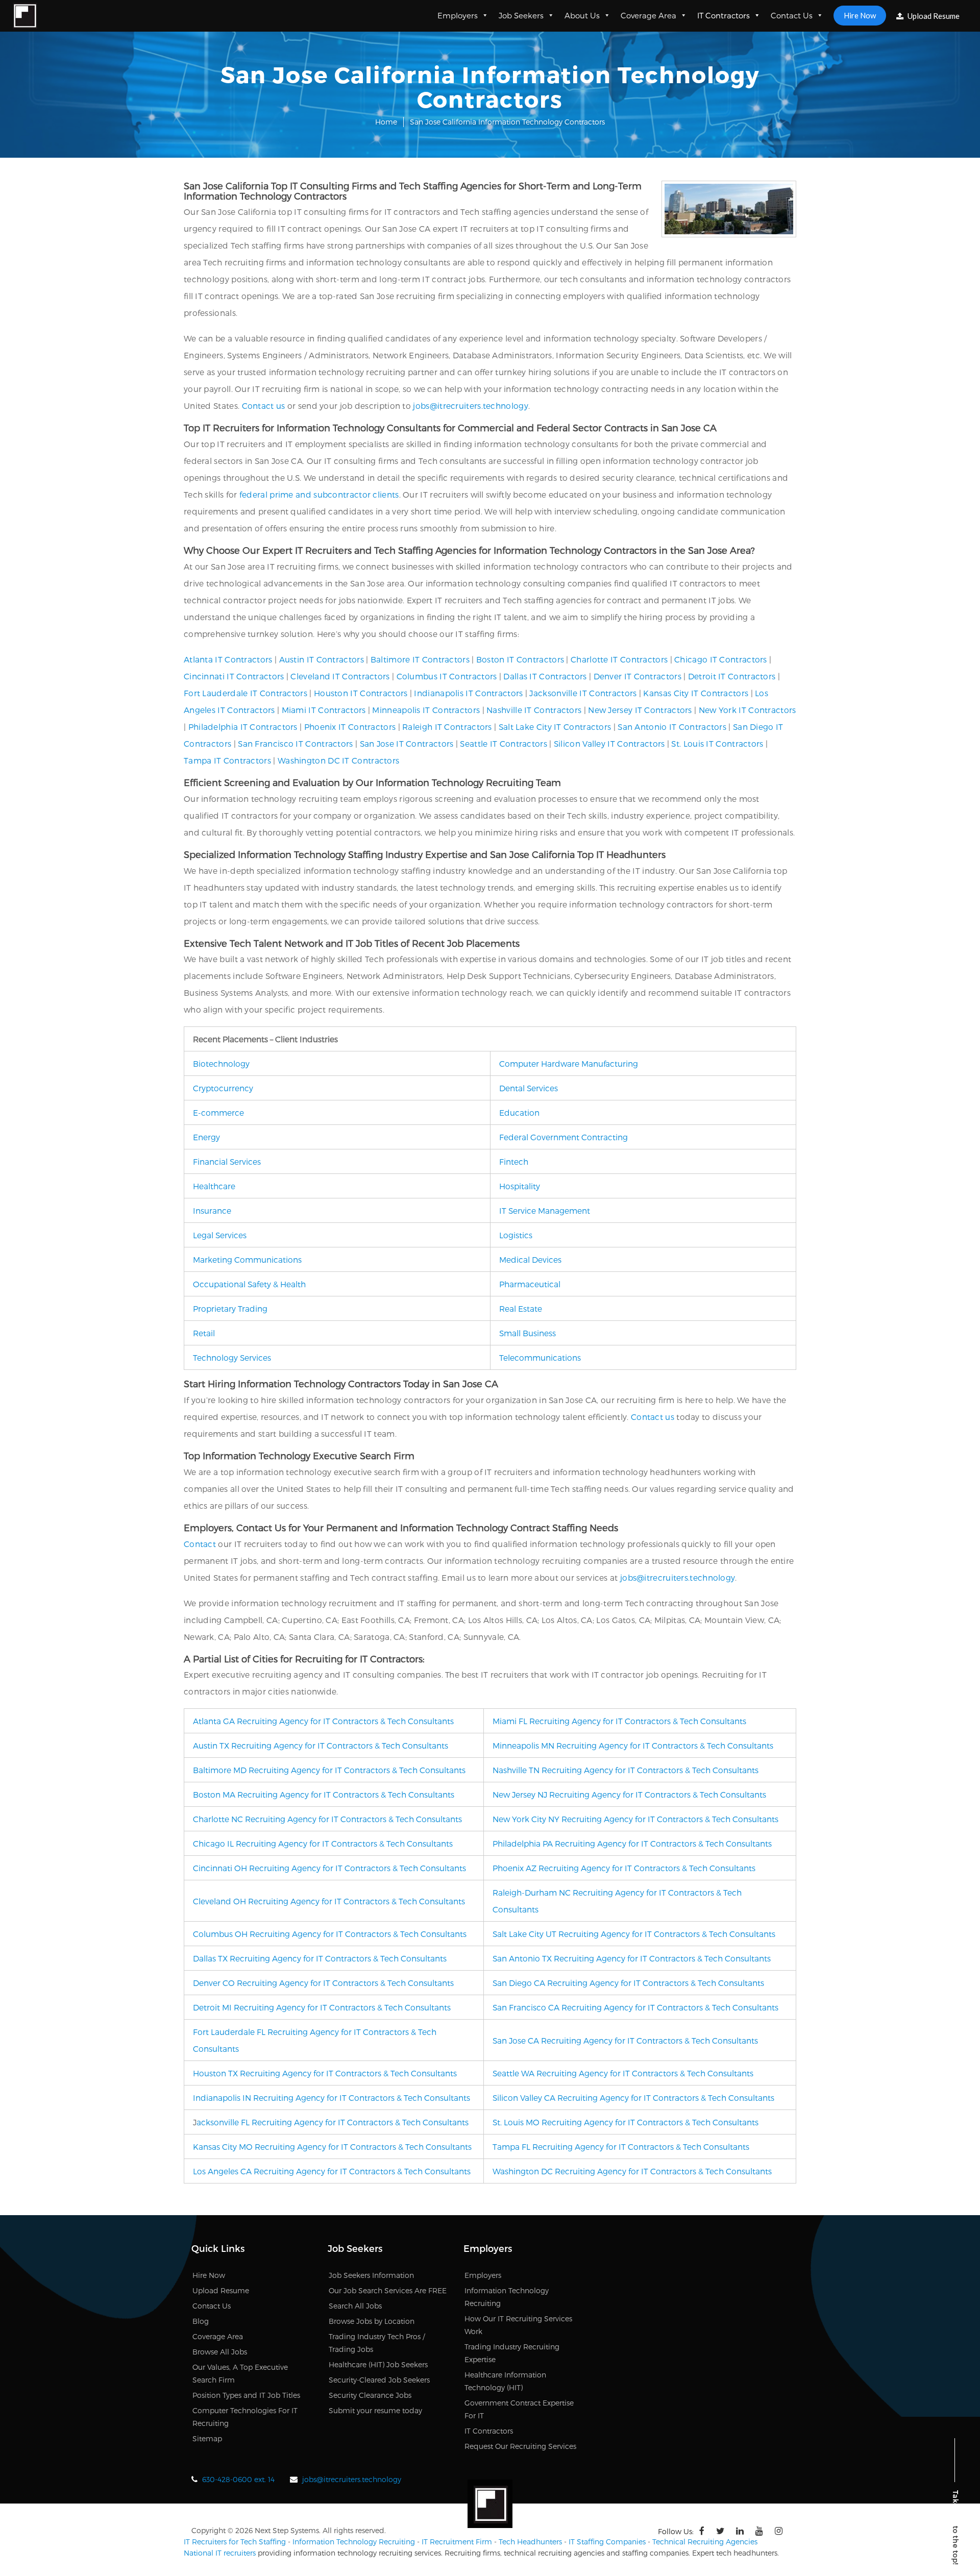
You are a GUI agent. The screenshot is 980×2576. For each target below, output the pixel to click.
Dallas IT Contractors (545, 676)
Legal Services (220, 1235)
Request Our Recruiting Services (520, 2446)
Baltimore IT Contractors (420, 659)
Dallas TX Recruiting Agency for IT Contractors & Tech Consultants (320, 1958)
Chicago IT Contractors (721, 659)
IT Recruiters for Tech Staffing (235, 2542)
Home (386, 122)
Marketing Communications (247, 1259)
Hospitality (520, 1186)
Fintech (514, 1161)
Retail (204, 1333)
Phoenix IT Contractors (350, 727)
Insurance (212, 1210)
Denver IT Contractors (638, 676)
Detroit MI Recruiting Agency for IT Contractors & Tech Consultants (322, 2007)
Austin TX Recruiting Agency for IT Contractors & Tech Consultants (321, 1745)
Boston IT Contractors (520, 659)
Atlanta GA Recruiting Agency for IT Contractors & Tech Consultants (323, 1721)
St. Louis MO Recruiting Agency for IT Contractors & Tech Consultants (626, 2122)
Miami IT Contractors (324, 710)
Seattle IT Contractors (504, 743)
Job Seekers (521, 15)
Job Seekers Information (371, 2275)
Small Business (528, 1333)
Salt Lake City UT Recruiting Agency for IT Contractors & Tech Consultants (634, 1934)
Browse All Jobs (220, 2352)
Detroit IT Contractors (732, 676)
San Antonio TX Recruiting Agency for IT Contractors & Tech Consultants (632, 1958)
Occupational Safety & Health (249, 1284)
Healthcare (214, 1186)
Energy (206, 1137)
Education (519, 1112)
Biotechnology (221, 1063)
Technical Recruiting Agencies (705, 2542)
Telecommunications (540, 1357)
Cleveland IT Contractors (340, 676)
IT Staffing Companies (607, 2542)
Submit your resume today (375, 2410)
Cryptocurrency (223, 1088)
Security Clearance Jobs (370, 2395)
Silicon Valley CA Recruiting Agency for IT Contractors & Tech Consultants (633, 2097)
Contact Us (792, 15)
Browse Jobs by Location (372, 2321)
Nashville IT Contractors (534, 710)
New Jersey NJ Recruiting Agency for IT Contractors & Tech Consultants (629, 1794)
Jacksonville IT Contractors (583, 693)
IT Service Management (545, 1210)
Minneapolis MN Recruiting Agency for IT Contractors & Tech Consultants (633, 1745)
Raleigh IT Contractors (447, 727)
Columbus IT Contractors (447, 676)
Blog (201, 2321)
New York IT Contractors (748, 710)
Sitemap (207, 2438)
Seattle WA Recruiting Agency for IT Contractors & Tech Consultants (623, 2073)
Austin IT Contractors (322, 659)
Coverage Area (648, 15)
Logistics (516, 1235)
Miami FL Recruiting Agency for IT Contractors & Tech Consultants (619, 1721)
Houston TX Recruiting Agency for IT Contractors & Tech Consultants (325, 2073)
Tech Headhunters (530, 2542)
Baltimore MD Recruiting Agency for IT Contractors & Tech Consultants (329, 1770)
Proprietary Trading (230, 1308)
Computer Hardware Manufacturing (569, 1063)
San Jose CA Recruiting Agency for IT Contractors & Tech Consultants (625, 2040)
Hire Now (860, 15)
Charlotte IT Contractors (619, 659)
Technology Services (232, 1357)
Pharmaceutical (530, 1284)
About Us (582, 15)
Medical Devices (530, 1259)
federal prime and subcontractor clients (319, 494)
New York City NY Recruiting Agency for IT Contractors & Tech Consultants (635, 1819)
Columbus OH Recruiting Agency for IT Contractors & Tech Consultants (330, 1934)
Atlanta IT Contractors (228, 659)
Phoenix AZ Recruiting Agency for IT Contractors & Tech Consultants (624, 1868)
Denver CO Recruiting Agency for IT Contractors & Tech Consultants (323, 1983)
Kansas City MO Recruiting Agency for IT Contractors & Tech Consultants (332, 2146)
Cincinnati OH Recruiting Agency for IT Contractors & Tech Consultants (329, 1868)
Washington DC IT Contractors (338, 760)
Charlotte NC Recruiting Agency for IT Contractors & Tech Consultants (327, 1819)
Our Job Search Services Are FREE (388, 2290)
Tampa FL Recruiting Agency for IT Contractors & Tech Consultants (621, 2146)
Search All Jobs (355, 2306)
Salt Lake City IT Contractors (555, 727)
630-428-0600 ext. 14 (238, 2479)
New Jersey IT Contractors (640, 710)
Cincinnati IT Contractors (234, 676)
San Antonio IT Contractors (672, 727)
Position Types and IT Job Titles (246, 2395)
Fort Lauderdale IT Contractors (246, 693)
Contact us (264, 406)
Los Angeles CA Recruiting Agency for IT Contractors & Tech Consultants (332, 2171)
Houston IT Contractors (361, 693)
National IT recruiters (220, 2553)
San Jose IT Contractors (407, 743)
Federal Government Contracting (563, 1137)
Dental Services (529, 1088)
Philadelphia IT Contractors (243, 727)
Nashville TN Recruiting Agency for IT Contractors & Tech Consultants (626, 1770)
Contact (200, 1544)
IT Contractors (724, 15)
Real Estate (521, 1308)
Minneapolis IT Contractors (426, 710)
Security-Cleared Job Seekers (379, 2380)
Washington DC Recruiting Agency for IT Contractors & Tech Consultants (632, 2171)
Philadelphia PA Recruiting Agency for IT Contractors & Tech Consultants (632, 1843)
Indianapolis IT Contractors (468, 693)
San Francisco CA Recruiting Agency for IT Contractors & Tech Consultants (635, 2007)
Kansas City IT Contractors (696, 693)
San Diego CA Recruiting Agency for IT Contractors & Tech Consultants (628, 1983)
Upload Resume (933, 16)
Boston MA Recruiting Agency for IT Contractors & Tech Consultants (324, 1794)
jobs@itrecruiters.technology (470, 406)
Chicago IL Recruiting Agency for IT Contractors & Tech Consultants (323, 1843)
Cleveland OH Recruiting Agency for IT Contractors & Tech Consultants (329, 1901)
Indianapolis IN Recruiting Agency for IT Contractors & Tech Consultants (332, 2097)
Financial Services (227, 1161)
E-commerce (218, 1112)
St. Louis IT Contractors (717, 743)
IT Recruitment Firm (457, 2542)
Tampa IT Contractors (227, 760)
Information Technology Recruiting (354, 2542)
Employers (458, 15)
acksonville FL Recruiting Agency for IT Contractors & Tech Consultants (333, 2122)
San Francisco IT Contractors (295, 743)
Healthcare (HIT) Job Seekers (378, 2364)
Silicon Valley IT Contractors (609, 743)
